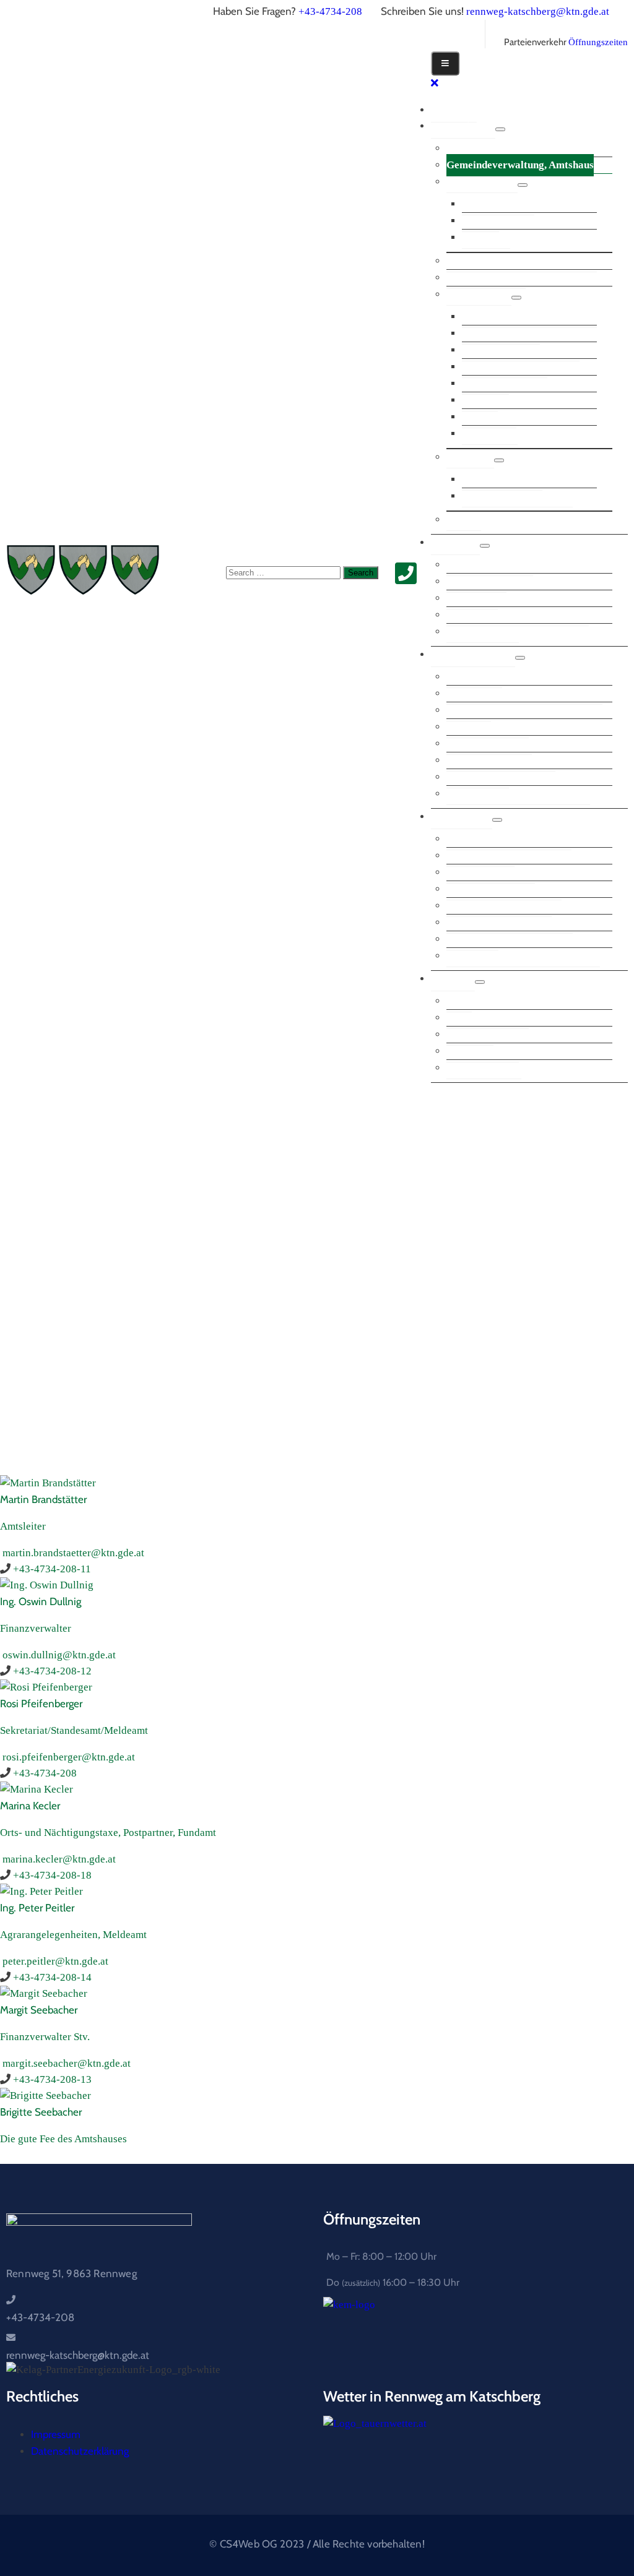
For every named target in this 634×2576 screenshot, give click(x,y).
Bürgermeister (480, 148)
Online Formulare (488, 727)
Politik (455, 542)
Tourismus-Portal (502, 479)
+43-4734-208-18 (52, 1875)
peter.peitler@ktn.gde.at (55, 1961)
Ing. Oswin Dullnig (41, 1601)
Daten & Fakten (498, 204)
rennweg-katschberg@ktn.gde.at (538, 11)
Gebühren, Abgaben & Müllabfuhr (524, 693)
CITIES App (474, 677)
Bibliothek (485, 383)
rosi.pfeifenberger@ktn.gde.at (69, 1757)
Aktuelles (462, 816)
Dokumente (472, 939)
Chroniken (486, 237)
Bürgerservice (473, 654)
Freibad (480, 400)
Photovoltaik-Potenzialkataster (518, 794)
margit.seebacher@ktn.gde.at (67, 2063)
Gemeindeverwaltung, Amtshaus (520, 165)
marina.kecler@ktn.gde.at (59, 1859)
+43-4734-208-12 (52, 1671)
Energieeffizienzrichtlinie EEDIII (523, 956)
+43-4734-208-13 (52, 2079)
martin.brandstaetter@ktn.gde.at (73, 1553)
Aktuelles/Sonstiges (491, 872)
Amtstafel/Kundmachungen (509, 839)
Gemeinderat (476, 581)
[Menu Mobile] (445, 63)
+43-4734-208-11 (52, 1569)
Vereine (464, 519)
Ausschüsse (472, 598)
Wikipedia (470, 1034)
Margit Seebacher (39, 2010)
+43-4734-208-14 (52, 1977)
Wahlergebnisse (483, 631)
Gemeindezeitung (486, 278)
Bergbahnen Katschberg (517, 496)
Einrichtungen (479, 294)
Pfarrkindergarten (505, 367)
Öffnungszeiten (598, 42)
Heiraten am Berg (488, 1018)
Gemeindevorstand (490, 565)
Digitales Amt (478, 777)
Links (453, 979)
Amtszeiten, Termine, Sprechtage (522, 261)
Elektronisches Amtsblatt (504, 889)
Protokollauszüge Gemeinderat (518, 615)
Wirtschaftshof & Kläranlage (529, 317)
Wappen (480, 221)
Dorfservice (489, 417)
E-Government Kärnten (501, 760)
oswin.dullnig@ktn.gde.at (59, 1655)
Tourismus (470, 457)
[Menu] (500, 129)
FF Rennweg (490, 433)
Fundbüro (469, 710)
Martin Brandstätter (43, 1499)
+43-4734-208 (330, 11)
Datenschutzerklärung (80, 2451)
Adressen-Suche (483, 1051)
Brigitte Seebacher (41, 2112)
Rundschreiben (480, 855)
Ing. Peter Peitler (37, 1908)
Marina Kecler (30, 1806)
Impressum (56, 2434)
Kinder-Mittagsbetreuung (521, 350)
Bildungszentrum (501, 333)
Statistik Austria (484, 1068)
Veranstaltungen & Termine (510, 922)
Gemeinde (463, 126)
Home (454, 110)
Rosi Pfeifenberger (41, 1704)
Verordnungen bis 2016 (499, 906)
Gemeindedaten (482, 182)
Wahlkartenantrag (489, 743)
